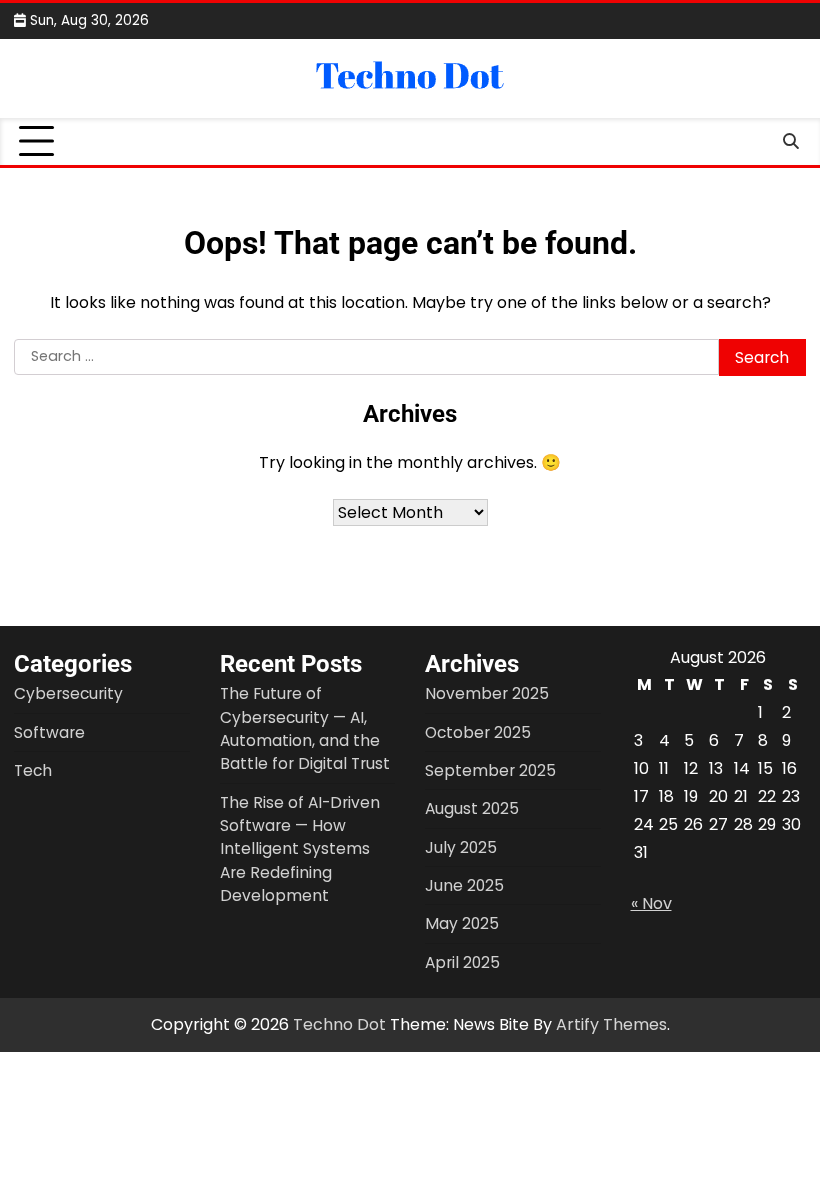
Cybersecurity (68, 693)
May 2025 (462, 923)
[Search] (791, 142)
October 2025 (478, 732)
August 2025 (472, 808)
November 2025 (487, 693)
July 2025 (461, 847)
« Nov (651, 903)
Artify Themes (611, 1024)
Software (49, 732)
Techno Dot (339, 1024)
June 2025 (464, 885)
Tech (33, 770)
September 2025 (490, 770)
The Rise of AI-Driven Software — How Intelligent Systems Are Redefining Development (300, 849)
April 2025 (462, 962)
